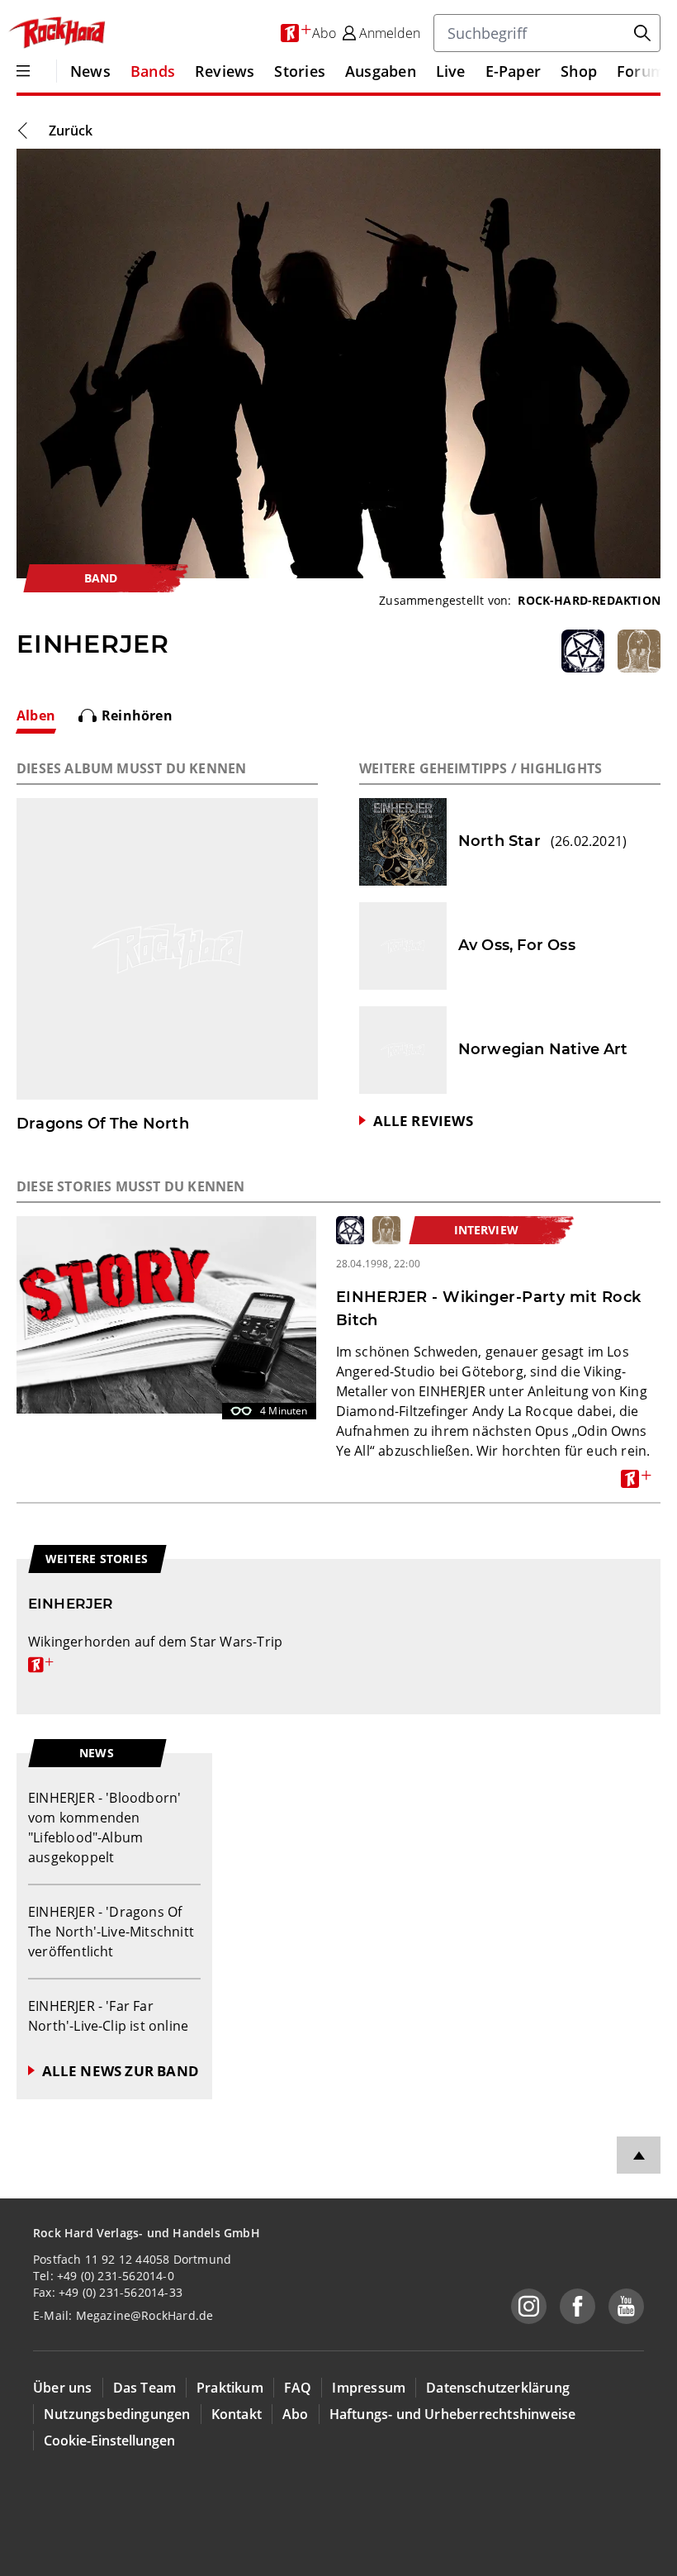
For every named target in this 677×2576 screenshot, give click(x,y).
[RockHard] (56, 33)
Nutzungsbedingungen (117, 2414)
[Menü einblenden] (23, 71)
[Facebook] (578, 2306)
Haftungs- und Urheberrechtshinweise (453, 2414)
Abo (296, 2414)
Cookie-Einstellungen (109, 2441)
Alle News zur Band (121, 2071)
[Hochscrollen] (639, 2155)
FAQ (298, 2388)
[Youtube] (626, 2306)
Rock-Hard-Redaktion (589, 600)
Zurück (71, 131)
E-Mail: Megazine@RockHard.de (123, 2315)
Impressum (369, 2388)
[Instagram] (529, 2306)
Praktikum (230, 2388)
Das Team (145, 2388)
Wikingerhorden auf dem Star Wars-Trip (155, 1652)
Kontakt (237, 2414)
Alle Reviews (423, 1121)
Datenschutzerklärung (498, 2388)
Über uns (63, 2388)
